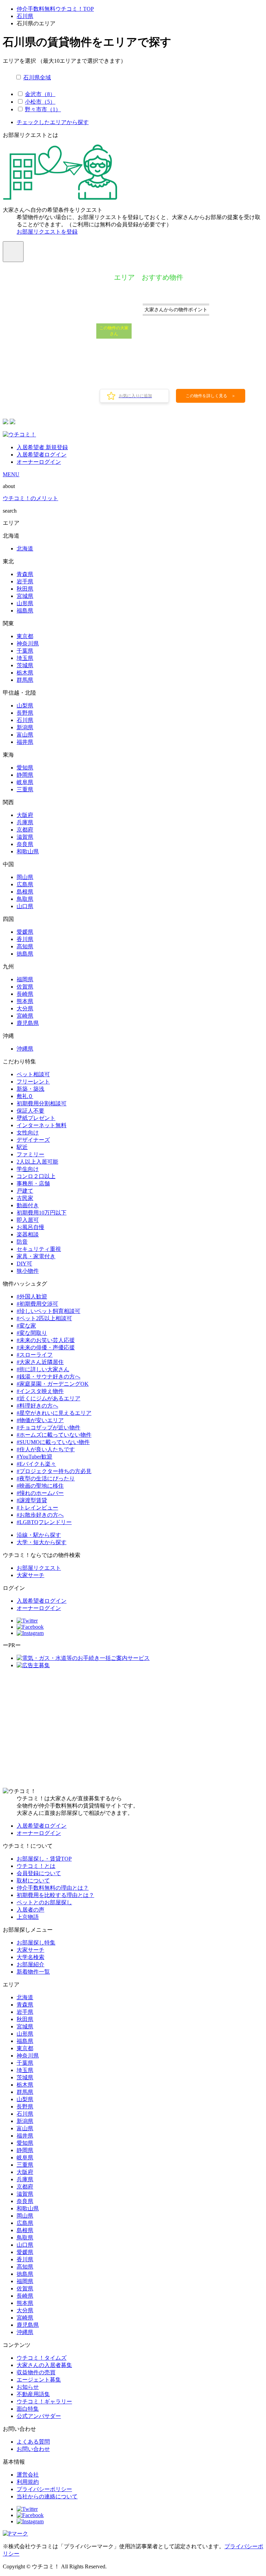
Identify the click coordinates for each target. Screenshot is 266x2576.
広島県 (25, 884)
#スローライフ (35, 1355)
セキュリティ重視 (39, 1249)
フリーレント (33, 1082)
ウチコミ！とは (36, 1866)
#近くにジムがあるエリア (48, 1398)
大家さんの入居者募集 (44, 2365)
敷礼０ (25, 1096)
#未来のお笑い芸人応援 (46, 1340)
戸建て (25, 1191)
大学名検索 (30, 1957)
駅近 (22, 1147)
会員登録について (39, 1873)
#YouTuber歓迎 (34, 1457)
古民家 (25, 1198)
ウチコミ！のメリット (30, 498)
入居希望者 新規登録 (42, 447)
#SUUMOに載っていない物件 (53, 1442)
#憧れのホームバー (40, 1493)
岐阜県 (25, 782)
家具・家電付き (36, 1256)
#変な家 (26, 1326)
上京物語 (28, 1917)
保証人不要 (30, 1111)
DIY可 (24, 1264)
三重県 (25, 789)
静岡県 (25, 775)
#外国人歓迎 (32, 1296)
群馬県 (25, 680)
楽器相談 (28, 1234)
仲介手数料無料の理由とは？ (53, 1888)
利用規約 (28, 2482)
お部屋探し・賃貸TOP (44, 1859)
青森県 (25, 574)
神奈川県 (28, 643)
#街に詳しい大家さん (43, 1369)
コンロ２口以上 (36, 1176)
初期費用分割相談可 (42, 1103)
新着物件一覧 (33, 1972)
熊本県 (25, 1001)
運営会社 (28, 2475)
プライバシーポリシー (44, 2489)
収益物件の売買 (36, 2372)
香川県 (25, 939)
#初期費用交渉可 (37, 1304)
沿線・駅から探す (39, 1535)
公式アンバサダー (39, 2416)
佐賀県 (25, 987)
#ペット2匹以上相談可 (44, 1318)
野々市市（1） (43, 109)
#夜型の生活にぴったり (46, 1478)
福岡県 (25, 979)
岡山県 (25, 877)
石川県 (25, 16)
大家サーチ (30, 1575)
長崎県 (25, 994)
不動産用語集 (33, 2394)
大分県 (25, 1008)
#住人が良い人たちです (46, 1449)
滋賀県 (25, 837)
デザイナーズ (33, 1140)
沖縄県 (25, 1049)
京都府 (25, 830)
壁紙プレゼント (36, 1118)
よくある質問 (33, 2442)
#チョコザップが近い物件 (48, 1428)
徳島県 (25, 954)
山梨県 (25, 706)
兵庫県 (25, 822)
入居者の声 (30, 1910)
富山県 (25, 735)
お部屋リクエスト (39, 1568)
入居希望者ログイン (42, 455)
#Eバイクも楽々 (36, 1464)
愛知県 (25, 768)
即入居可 (28, 1220)
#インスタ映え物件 (40, 1391)
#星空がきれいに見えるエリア (54, 1413)
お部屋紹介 (30, 1964)
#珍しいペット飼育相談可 (48, 1311)
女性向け (28, 1133)
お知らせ (28, 2387)
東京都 (25, 636)
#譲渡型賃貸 (32, 1500)
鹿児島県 (28, 1023)
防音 (22, 1242)
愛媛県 (25, 932)
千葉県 (25, 651)
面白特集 (28, 2409)
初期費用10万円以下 (42, 1213)
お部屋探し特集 (36, 1943)
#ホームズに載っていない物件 (54, 1435)
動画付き (28, 1205)
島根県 (25, 892)
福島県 (25, 611)
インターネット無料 (42, 1125)
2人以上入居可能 (37, 1162)
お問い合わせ (33, 2449)
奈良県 (25, 844)
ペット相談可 (33, 1074)
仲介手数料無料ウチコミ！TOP (55, 9)
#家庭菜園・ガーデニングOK (53, 1384)
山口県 (25, 906)
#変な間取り (32, 1333)
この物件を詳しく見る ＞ (211, 396)
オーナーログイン (39, 462)
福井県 (25, 742)
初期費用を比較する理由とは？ (55, 1895)
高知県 (25, 946)
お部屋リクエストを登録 (47, 232)
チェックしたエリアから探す (53, 122)
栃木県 (25, 673)
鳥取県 (25, 899)
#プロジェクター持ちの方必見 (54, 1471)
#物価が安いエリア (40, 1420)
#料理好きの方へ (37, 1406)
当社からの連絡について (47, 2496)
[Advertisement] (133, 1729)
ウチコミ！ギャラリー (44, 2401)
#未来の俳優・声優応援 (46, 1347)
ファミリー (30, 1154)
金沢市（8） (40, 94)
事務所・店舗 (33, 1183)
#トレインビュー (37, 1508)
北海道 (25, 549)
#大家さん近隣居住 (40, 1362)
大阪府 (25, 815)
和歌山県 (28, 851)
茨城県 (25, 665)
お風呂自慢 (30, 1227)
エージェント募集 (39, 2380)
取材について (33, 1881)
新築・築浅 (30, 1089)
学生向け (28, 1169)
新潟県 (25, 727)
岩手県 (25, 581)
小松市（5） (40, 102)
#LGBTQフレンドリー (44, 1522)
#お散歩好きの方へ (40, 1515)
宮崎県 (25, 1016)
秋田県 (25, 589)
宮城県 (25, 596)
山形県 (25, 603)
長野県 (25, 713)
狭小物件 (28, 1271)
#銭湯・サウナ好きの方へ (48, 1377)
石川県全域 (37, 77)
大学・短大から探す (42, 1542)
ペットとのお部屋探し (44, 1902)
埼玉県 (25, 658)
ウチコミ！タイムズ (42, 2358)
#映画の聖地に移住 (40, 1486)
